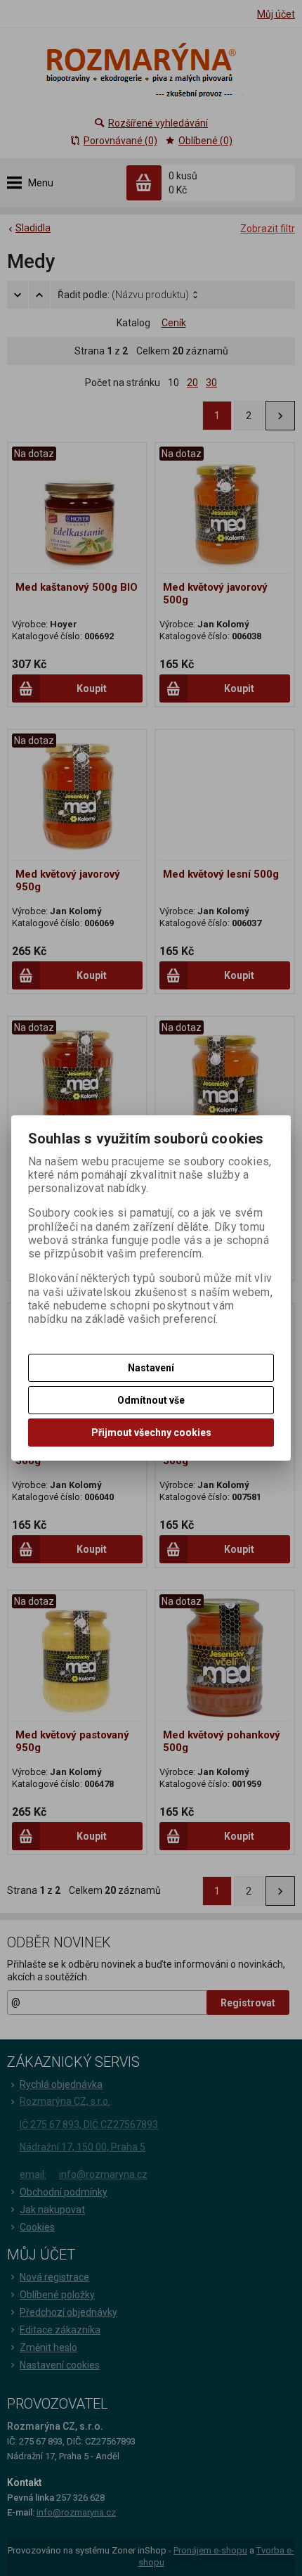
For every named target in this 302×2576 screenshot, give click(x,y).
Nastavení (151, 1368)
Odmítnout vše (151, 1400)
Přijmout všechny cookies (151, 1433)
